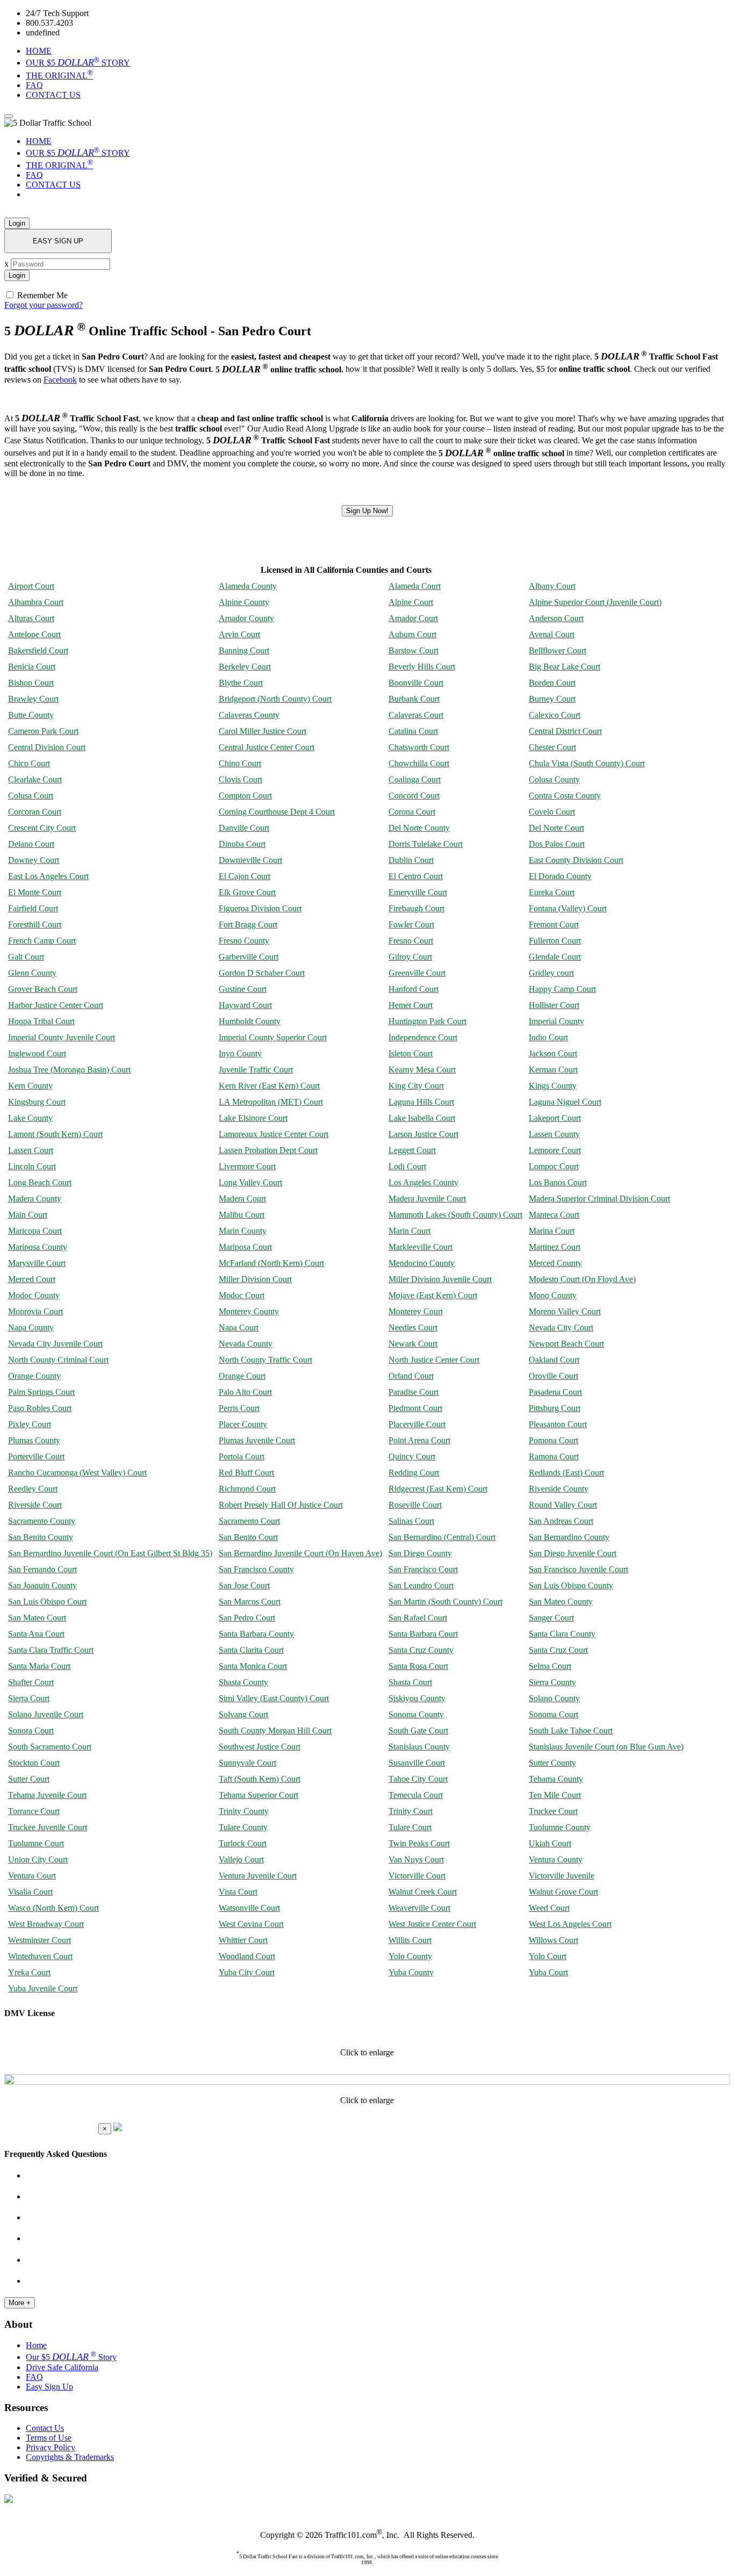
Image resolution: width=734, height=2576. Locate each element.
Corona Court (412, 812)
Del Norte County (419, 828)
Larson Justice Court (423, 1134)
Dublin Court (411, 860)
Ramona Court (554, 1456)
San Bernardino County (569, 1537)
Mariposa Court (245, 1247)
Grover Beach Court (43, 989)
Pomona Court (553, 1440)
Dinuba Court (242, 844)
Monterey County (249, 1311)
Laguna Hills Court (421, 1102)
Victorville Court (417, 1876)
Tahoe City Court (418, 1779)
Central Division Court (47, 747)
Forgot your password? (44, 305)
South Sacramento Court (50, 1747)
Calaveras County (249, 715)
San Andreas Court (561, 1521)
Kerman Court (553, 1070)
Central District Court (565, 731)
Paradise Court (413, 1392)
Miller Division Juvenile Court (440, 1279)
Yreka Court (29, 1972)
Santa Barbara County (256, 1634)
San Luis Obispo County (571, 1585)
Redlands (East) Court (566, 1473)
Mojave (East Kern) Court (433, 1295)
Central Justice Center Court (267, 747)
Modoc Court (242, 1295)
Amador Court (413, 618)
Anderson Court (556, 618)
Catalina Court (413, 731)
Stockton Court (34, 1763)
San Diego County (420, 1553)
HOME (39, 51)
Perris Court (239, 1408)
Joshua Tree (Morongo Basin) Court (69, 1070)
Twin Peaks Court (419, 1843)
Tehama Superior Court (258, 1795)
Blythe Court (241, 683)
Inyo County (240, 1053)
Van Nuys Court (416, 1859)
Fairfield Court (33, 908)
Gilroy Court (410, 957)
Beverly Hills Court (422, 667)
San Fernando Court (42, 1569)
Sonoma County (416, 1714)
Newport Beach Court (566, 1344)
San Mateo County (561, 1602)
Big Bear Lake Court (564, 667)
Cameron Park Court (43, 731)
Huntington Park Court (427, 1021)
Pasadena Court (555, 1392)
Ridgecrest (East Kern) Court (438, 1489)
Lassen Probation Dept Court (268, 1150)
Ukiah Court (550, 1843)
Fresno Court (411, 941)
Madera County (35, 1199)
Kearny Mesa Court (422, 1070)
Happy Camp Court (562, 989)
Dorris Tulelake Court (426, 844)
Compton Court (245, 796)
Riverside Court (35, 1505)
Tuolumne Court (36, 1843)
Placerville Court (417, 1424)
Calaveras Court (416, 715)
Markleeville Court (420, 1247)
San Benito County (41, 1537)
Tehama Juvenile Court (47, 1795)
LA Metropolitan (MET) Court (271, 1102)
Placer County (243, 1424)
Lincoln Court (32, 1166)
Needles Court (413, 1327)
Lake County (30, 1118)
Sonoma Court (553, 1714)
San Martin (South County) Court (445, 1602)
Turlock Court (243, 1843)
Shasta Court (410, 1682)
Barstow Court (413, 650)
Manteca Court (554, 1215)
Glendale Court (555, 957)
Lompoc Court (554, 1166)
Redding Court (414, 1473)
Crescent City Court (42, 828)
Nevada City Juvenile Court (55, 1344)
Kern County (30, 1086)
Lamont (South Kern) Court (55, 1134)
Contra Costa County (565, 796)
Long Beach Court (40, 1182)
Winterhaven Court (40, 1956)
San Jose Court (244, 1585)
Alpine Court (411, 602)
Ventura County (556, 1859)
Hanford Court (413, 989)
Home (36, 2345)
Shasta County (243, 1682)
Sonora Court (31, 1730)
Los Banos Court (558, 1182)
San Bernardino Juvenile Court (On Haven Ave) (300, 1553)
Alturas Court (31, 618)
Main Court (28, 1215)
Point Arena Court (419, 1440)
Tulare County (243, 1827)
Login (17, 223)
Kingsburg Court (37, 1102)
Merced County (555, 1263)
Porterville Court (36, 1456)
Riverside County (559, 1489)
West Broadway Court (46, 1924)
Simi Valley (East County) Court (274, 1698)
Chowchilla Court (419, 763)
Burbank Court (414, 699)
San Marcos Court (250, 1602)
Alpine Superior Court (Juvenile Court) (595, 602)
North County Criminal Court (58, 1360)
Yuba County (411, 1972)
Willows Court (553, 1940)
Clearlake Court (35, 779)
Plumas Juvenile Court (257, 1440)
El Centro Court (416, 876)
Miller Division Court (255, 1279)
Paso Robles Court (40, 1408)
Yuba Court (548, 1972)
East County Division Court (576, 860)
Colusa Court (31, 796)
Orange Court (242, 1376)
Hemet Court (411, 1005)
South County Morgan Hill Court (275, 1730)
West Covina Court (251, 1924)
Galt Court (26, 957)
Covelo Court (552, 812)
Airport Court (31, 586)
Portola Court (242, 1456)
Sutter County (552, 1763)
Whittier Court (243, 1940)
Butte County (31, 715)
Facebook (60, 380)
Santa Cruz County (421, 1650)
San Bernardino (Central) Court (442, 1537)
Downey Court (34, 860)
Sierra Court (29, 1698)
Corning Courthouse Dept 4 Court (277, 812)
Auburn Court (412, 634)
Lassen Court (31, 1150)
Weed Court (549, 1908)
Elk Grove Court (247, 892)
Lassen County (554, 1134)
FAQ (34, 85)
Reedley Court (33, 1489)
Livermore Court (247, 1166)
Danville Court (244, 828)
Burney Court (552, 699)
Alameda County (248, 586)
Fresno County (244, 941)
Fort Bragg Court (248, 924)
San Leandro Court (421, 1585)
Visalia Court (30, 1892)
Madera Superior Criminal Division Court (599, 1199)
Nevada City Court (561, 1327)
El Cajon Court (244, 876)
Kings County (553, 1086)
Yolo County (410, 1956)
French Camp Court (42, 941)
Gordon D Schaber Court (262, 973)
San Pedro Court (247, 1618)
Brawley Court (33, 699)
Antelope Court (34, 634)
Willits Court (410, 1940)
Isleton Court (411, 1053)
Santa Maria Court (39, 1666)
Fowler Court (411, 924)
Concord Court (414, 796)
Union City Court (38, 1859)
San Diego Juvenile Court (573, 1553)
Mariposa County (38, 1247)
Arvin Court (239, 634)
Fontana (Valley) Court (568, 908)
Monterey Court (416, 1311)
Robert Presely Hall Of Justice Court (281, 1505)
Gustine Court (243, 989)
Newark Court (413, 1344)
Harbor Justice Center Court (56, 1005)
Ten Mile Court (555, 1795)
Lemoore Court (555, 1150)
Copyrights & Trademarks (70, 2457)
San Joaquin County (42, 1585)
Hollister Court (554, 1005)
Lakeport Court (555, 1118)
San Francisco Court (423, 1569)
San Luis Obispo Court (47, 1602)
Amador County (246, 618)
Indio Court (548, 1037)
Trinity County (244, 1811)
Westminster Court (39, 1940)
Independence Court (423, 1037)
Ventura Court (32, 1876)
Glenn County (32, 973)
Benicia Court (32, 667)
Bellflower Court (557, 650)
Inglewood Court (37, 1053)
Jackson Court (553, 1053)
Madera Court (242, 1199)
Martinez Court (555, 1247)
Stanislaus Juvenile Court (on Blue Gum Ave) (606, 1747)
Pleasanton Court (558, 1424)
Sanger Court (551, 1618)
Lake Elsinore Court (253, 1118)
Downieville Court (250, 860)
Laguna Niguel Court (565, 1102)
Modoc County (34, 1295)
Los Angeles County (423, 1182)
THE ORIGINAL (59, 75)
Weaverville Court (419, 1908)
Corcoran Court (35, 812)
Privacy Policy (51, 2447)
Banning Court (244, 650)
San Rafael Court (418, 1618)
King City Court (416, 1086)
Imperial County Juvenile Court (62, 1037)
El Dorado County (560, 876)
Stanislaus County (419, 1747)
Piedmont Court (415, 1408)
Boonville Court (416, 683)
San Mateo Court (37, 1618)
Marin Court (409, 1231)
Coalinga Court (415, 779)
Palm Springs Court (41, 1392)
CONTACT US (53, 95)
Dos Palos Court (557, 844)
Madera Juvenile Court (427, 1199)
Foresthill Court (35, 924)
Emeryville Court (418, 892)
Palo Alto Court (245, 1392)
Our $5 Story (71, 2357)
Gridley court (551, 973)
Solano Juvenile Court (46, 1714)
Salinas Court (411, 1521)
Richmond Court (247, 1489)
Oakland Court (554, 1360)
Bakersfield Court (38, 650)
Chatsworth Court (419, 747)
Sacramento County (42, 1521)
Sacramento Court (249, 1521)
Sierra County (552, 1682)
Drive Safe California (62, 2367)
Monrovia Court (35, 1311)
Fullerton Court (555, 941)
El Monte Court (35, 892)
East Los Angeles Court (48, 876)
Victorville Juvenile (562, 1876)
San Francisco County (256, 1569)
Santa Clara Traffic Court (51, 1650)
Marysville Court (37, 1263)
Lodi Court (407, 1166)
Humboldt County (250, 1021)
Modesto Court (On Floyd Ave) (582, 1279)
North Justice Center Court (434, 1360)
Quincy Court (412, 1456)
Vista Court (238, 1892)
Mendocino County (422, 1263)
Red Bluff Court (246, 1473)
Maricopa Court (35, 1231)
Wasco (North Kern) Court (53, 1908)
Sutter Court (29, 1779)
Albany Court (552, 586)
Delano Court (31, 844)
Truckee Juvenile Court (48, 1827)
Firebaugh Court (416, 908)
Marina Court (552, 1231)
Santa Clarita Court (251, 1650)
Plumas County (34, 1440)
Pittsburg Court (555, 1408)
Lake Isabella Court (422, 1118)
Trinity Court (411, 1811)
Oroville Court (553, 1376)
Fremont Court (554, 924)
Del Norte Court (556, 828)
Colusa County (554, 779)
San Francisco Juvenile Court (578, 1569)
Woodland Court (247, 1956)
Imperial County (556, 1021)
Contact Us (45, 2428)
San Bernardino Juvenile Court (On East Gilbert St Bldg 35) (110, 1553)
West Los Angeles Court (570, 1924)
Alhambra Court (36, 602)
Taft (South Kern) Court (260, 1779)
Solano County (554, 1698)
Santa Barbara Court (423, 1634)
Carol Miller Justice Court (262, 731)
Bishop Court (31, 683)
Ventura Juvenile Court (258, 1876)
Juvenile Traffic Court (256, 1070)
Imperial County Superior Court (273, 1037)
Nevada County (246, 1344)
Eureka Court (552, 892)
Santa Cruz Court (558, 1650)
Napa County (31, 1327)
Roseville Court (415, 1505)
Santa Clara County (562, 1634)
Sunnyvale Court (247, 1763)
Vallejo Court (241, 1859)
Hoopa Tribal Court (41, 1021)
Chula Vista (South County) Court (587, 763)
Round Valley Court (563, 1505)
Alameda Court (415, 586)
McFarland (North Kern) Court (271, 1263)
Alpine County (244, 602)
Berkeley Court (245, 667)
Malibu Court (242, 1215)
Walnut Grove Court (563, 1892)
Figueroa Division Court (260, 908)
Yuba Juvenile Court (43, 1988)
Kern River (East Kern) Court (269, 1086)
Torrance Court (34, 1811)
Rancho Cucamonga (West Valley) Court (77, 1473)
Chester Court (552, 747)
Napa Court (239, 1327)
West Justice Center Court (432, 1924)
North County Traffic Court (265, 1360)
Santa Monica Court (253, 1666)
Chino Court (240, 763)
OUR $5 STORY (78, 63)
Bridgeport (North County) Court (275, 699)
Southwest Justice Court (260, 1747)
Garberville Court (249, 957)
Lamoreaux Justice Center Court (274, 1134)
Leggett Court (412, 1150)
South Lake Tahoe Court (571, 1730)
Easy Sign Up (49, 2387)
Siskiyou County (417, 1698)
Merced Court (32, 1279)
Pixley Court (30, 1424)
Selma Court (550, 1666)
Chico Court (29, 763)
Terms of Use (49, 2438)
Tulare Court (410, 1827)
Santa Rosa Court (418, 1666)
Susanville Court (417, 1763)
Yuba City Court (247, 1972)
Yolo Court (548, 1956)
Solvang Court (243, 1714)
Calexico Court (555, 715)
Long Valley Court (250, 1182)
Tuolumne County (560, 1827)
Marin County (243, 1231)
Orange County (34, 1376)
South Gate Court (418, 1730)
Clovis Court (240, 779)
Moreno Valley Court (565, 1311)
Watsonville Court (249, 1908)
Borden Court (552, 683)
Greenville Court (417, 973)
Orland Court (411, 1376)
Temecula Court (416, 1795)
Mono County (553, 1295)
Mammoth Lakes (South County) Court (455, 1215)
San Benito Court (248, 1537)
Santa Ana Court (36, 1634)
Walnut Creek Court (423, 1892)
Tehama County (556, 1779)
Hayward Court (245, 1005)
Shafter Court (31, 1682)
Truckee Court (553, 1811)
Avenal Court (552, 634)
